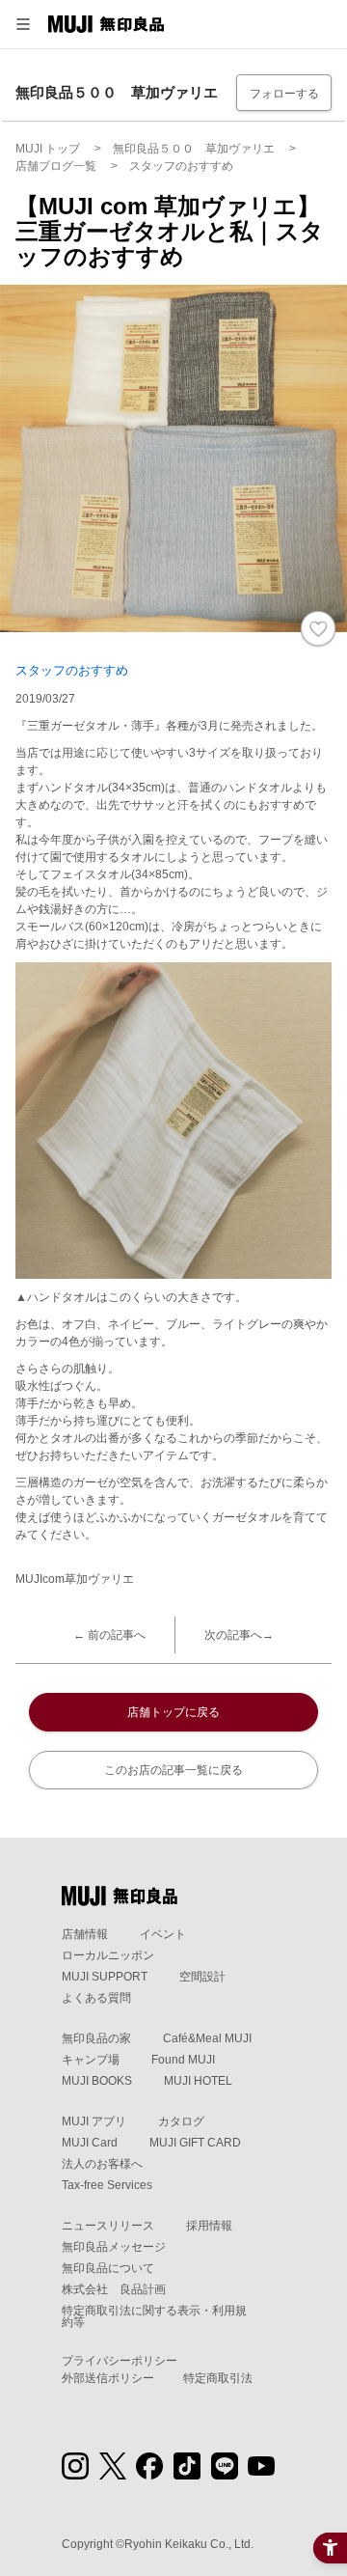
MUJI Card (90, 2143)
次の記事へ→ (239, 1635)
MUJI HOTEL (198, 2081)
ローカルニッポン (108, 1955)
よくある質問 (96, 1998)
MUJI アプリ (94, 2121)
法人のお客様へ (102, 2164)
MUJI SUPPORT (105, 1977)
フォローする (284, 94)
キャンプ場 (91, 2060)
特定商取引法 (218, 2378)
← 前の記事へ (109, 1635)
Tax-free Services (107, 2185)
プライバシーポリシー (120, 2361)
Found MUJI (183, 2060)
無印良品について (108, 2268)
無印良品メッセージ (114, 2247)
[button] (23, 24)
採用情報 (209, 2226)
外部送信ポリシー (108, 2378)
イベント (163, 1934)
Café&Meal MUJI (207, 2038)
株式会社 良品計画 (114, 2289)
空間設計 (202, 1977)
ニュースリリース (108, 2226)
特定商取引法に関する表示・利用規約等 (154, 2316)
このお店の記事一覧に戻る (173, 1770)
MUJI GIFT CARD (195, 2143)
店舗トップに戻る (173, 1712)
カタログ (181, 2121)
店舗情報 (85, 1934)
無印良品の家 (96, 2038)
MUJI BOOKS (97, 2081)
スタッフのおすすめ (72, 670)
